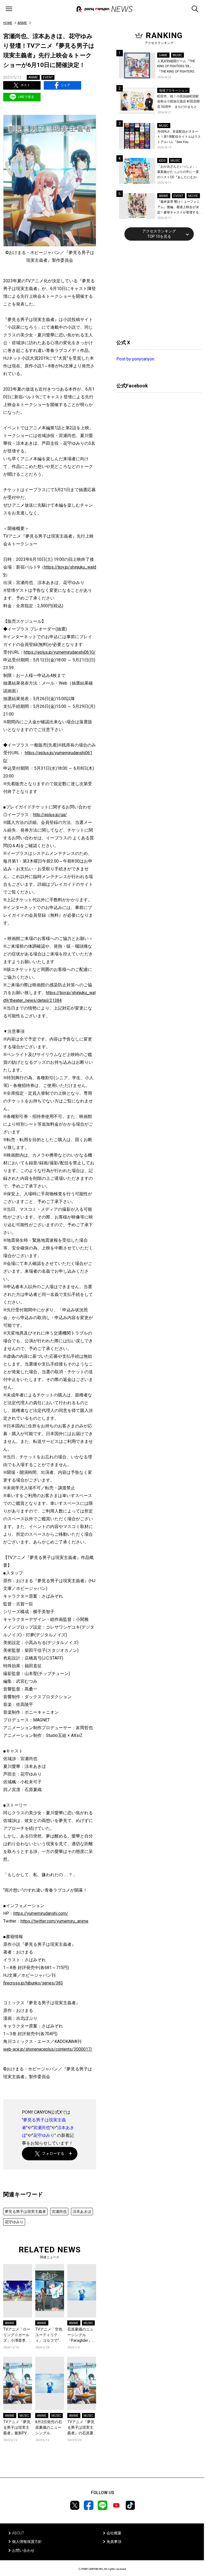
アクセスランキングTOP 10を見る (159, 234)
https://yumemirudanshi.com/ (41, 1913)
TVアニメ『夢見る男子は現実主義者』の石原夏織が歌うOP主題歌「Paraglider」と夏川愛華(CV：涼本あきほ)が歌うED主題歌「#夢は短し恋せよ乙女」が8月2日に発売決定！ (82, 2428)
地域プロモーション (173, 90)
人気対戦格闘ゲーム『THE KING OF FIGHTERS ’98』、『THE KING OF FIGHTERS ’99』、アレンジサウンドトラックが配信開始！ (179, 67)
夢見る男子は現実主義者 (25, 2212)
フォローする (53, 2153)
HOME (8, 23)
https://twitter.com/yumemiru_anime (54, 1921)
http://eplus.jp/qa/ (50, 815)
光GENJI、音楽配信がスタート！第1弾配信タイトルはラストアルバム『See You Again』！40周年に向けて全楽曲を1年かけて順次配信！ (179, 137)
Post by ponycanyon (135, 359)
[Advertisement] (156, 289)
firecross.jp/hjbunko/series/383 (33, 1983)
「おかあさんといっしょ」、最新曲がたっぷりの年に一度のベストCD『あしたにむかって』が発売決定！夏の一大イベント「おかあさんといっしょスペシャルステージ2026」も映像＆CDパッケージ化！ (179, 172)
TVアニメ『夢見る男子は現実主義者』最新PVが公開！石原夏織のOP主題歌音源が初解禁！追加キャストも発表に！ (17, 2428)
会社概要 (114, 2533)
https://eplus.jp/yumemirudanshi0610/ (60, 652)
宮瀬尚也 (42, 2128)
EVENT (48, 77)
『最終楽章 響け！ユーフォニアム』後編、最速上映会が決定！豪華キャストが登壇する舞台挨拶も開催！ (178, 207)
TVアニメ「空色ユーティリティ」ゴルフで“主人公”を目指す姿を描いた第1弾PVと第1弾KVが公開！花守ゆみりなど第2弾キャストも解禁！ (49, 2335)
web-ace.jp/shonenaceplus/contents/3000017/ (48, 2049)
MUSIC (88, 2323)
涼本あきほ (82, 2212)
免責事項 (114, 2542)
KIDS (162, 161)
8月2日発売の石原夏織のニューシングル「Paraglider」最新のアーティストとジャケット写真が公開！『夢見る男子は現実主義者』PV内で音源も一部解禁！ (50, 2428)
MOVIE (193, 196)
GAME (163, 55)
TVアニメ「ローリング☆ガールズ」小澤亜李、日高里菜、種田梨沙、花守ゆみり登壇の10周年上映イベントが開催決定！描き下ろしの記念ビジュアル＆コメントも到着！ (17, 2335)
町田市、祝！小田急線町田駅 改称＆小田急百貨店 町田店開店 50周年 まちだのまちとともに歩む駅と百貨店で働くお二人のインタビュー (179, 102)
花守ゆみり (44, 2135)
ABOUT (18, 2533)
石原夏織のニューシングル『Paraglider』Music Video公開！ (80, 2335)
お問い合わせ (23, 2550)
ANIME (22, 23)
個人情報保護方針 (27, 2542)
